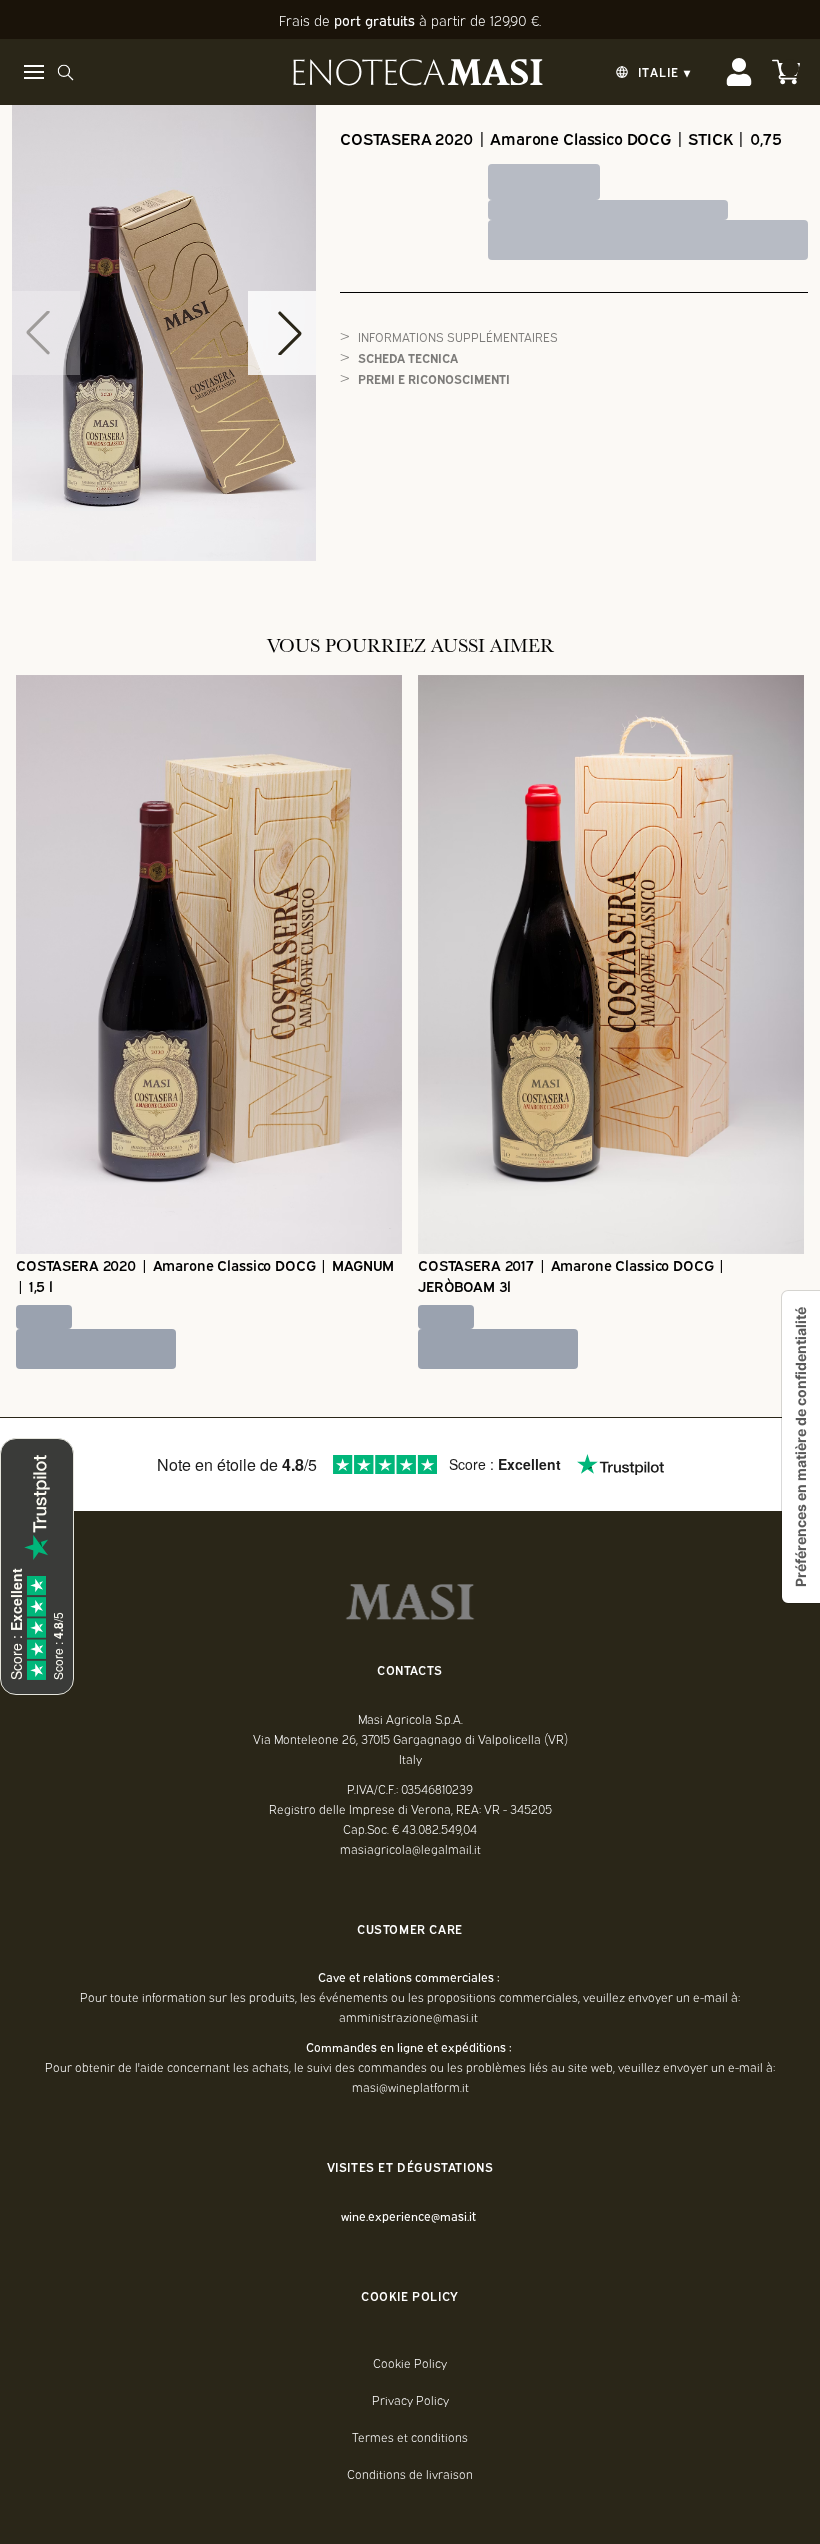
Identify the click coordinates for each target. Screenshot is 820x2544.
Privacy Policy (410, 2400)
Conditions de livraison (410, 2474)
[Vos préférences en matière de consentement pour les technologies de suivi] (801, 1447)
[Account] (739, 72)
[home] (418, 72)
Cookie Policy (410, 2363)
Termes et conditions (410, 2437)
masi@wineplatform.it (410, 2087)
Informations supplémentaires (458, 336)
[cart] (786, 72)
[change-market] (651, 72)
